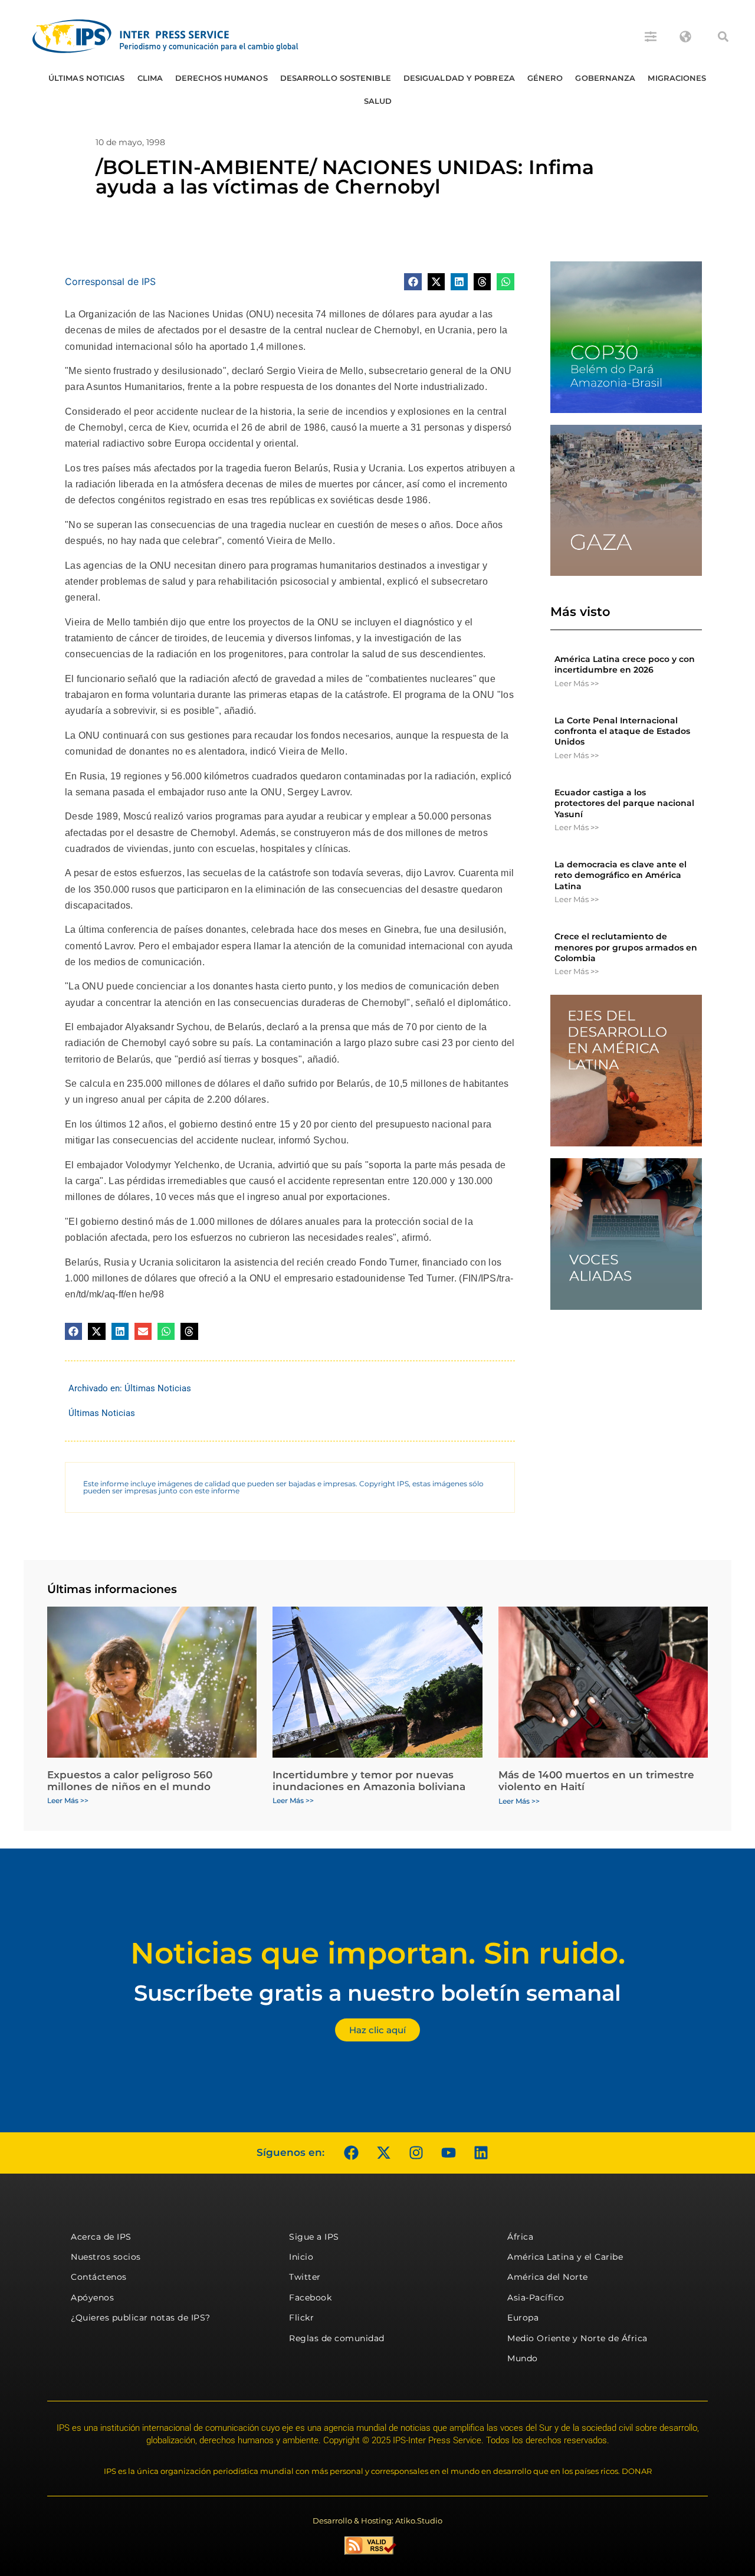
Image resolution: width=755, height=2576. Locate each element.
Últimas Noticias (87, 78)
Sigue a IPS (314, 2237)
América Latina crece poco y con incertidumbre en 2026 (625, 664)
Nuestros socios (106, 2257)
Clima (150, 78)
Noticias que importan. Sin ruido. (378, 1953)
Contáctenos (99, 2277)
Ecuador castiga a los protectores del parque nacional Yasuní (624, 803)
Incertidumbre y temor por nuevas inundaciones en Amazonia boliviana (369, 1781)
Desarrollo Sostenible (336, 78)
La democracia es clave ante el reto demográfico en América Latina (621, 875)
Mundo (523, 2358)
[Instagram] (416, 2153)
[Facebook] (351, 2153)
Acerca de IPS (101, 2237)
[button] (723, 37)
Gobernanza (605, 78)
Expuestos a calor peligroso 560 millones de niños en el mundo (130, 1781)
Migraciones (677, 78)
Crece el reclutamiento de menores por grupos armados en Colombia (626, 947)
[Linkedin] (481, 2153)
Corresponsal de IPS (110, 281)
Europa (523, 2318)
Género (545, 78)
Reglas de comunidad (337, 2338)
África (520, 2237)
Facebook (310, 2298)
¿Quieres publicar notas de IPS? (141, 2318)
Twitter (305, 2277)
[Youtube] (448, 2153)
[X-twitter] (383, 2153)
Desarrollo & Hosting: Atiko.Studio (377, 2521)
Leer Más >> (577, 683)
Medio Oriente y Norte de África (577, 2338)
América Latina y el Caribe (565, 2257)
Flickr (301, 2318)
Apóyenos (92, 2298)
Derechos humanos (221, 78)
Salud (378, 101)
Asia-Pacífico (536, 2298)
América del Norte (548, 2277)
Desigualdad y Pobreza (459, 78)
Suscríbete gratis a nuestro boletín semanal (377, 1993)
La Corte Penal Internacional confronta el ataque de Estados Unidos (622, 731)
